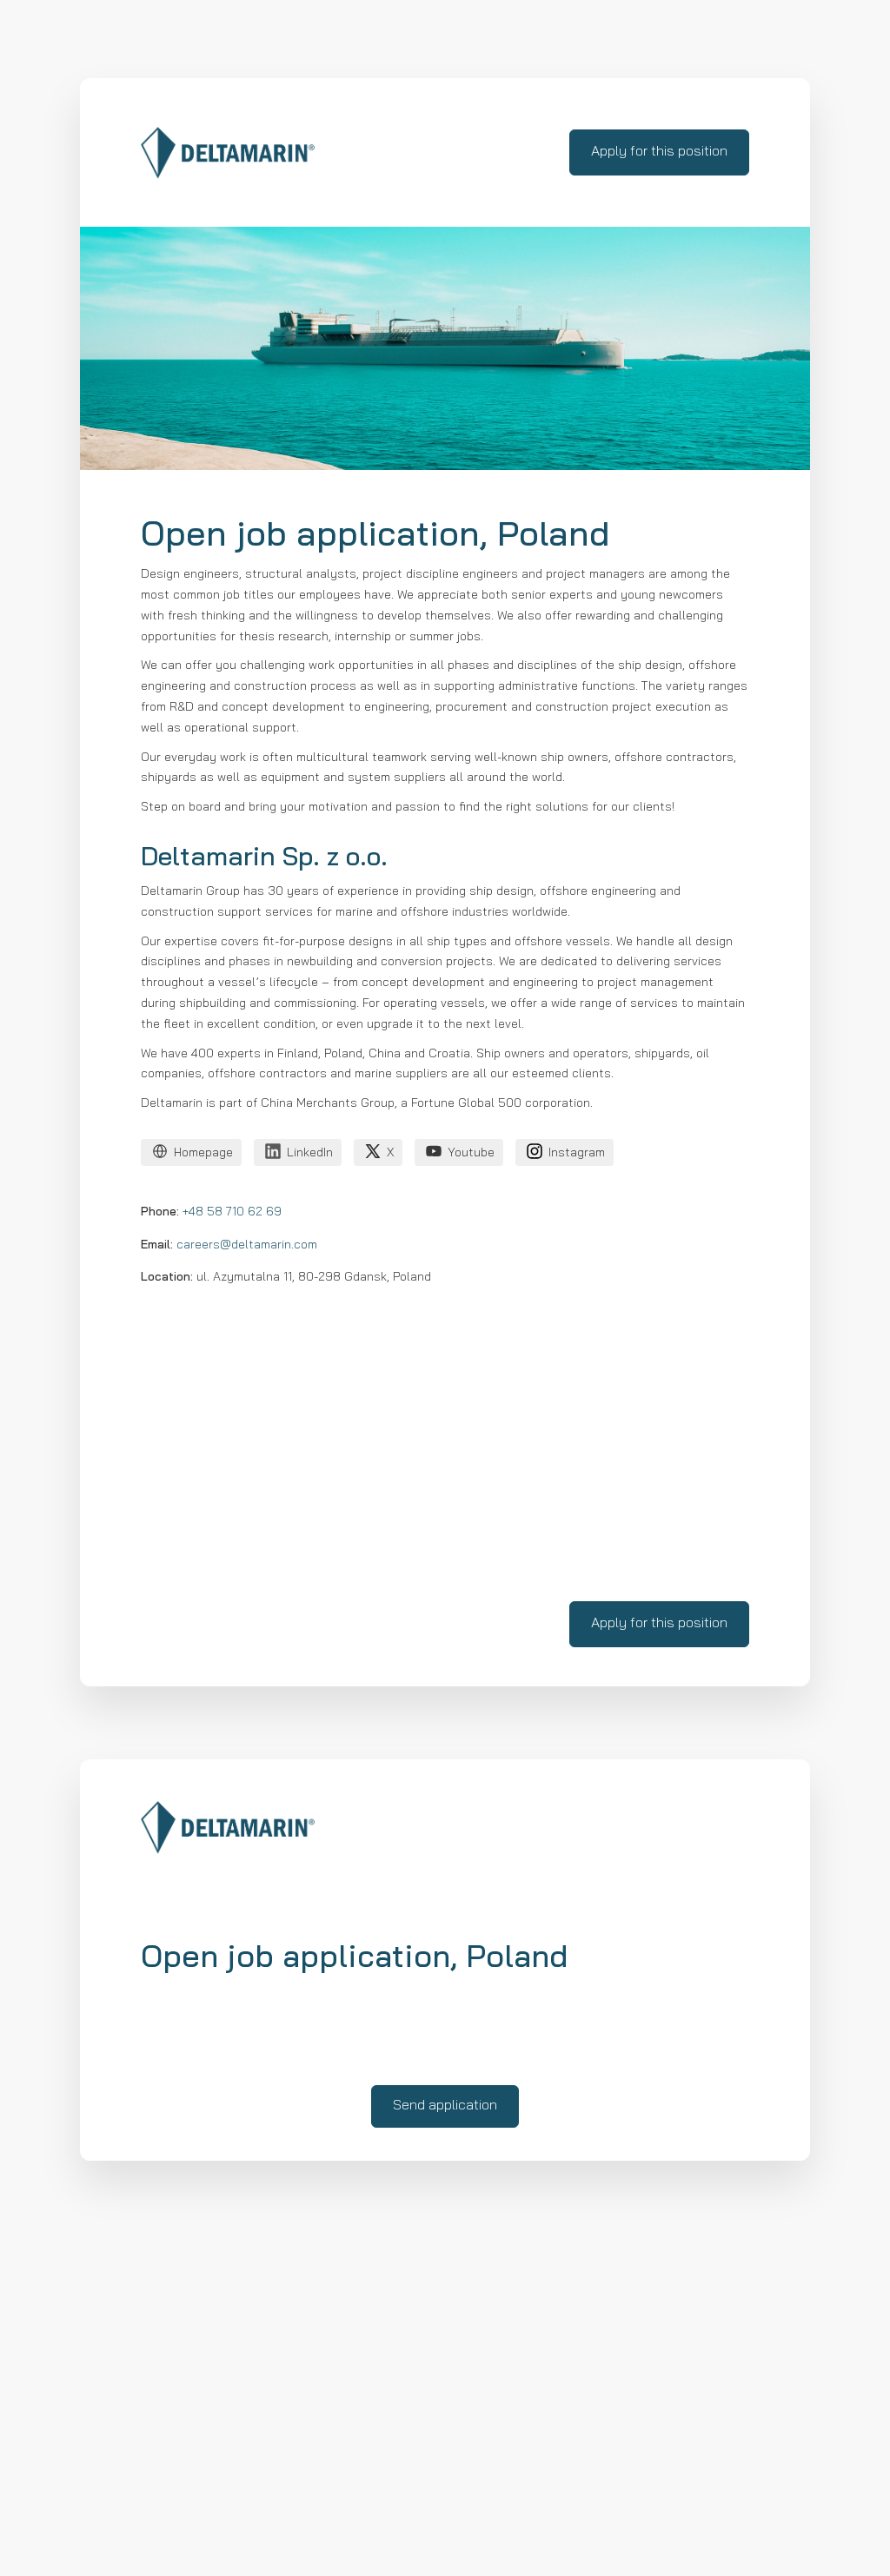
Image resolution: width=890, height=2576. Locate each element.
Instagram (577, 1153)
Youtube (471, 1153)
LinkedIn (310, 1153)
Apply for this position (659, 152)
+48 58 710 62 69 (232, 1212)
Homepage (203, 1153)
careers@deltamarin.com (247, 1245)
